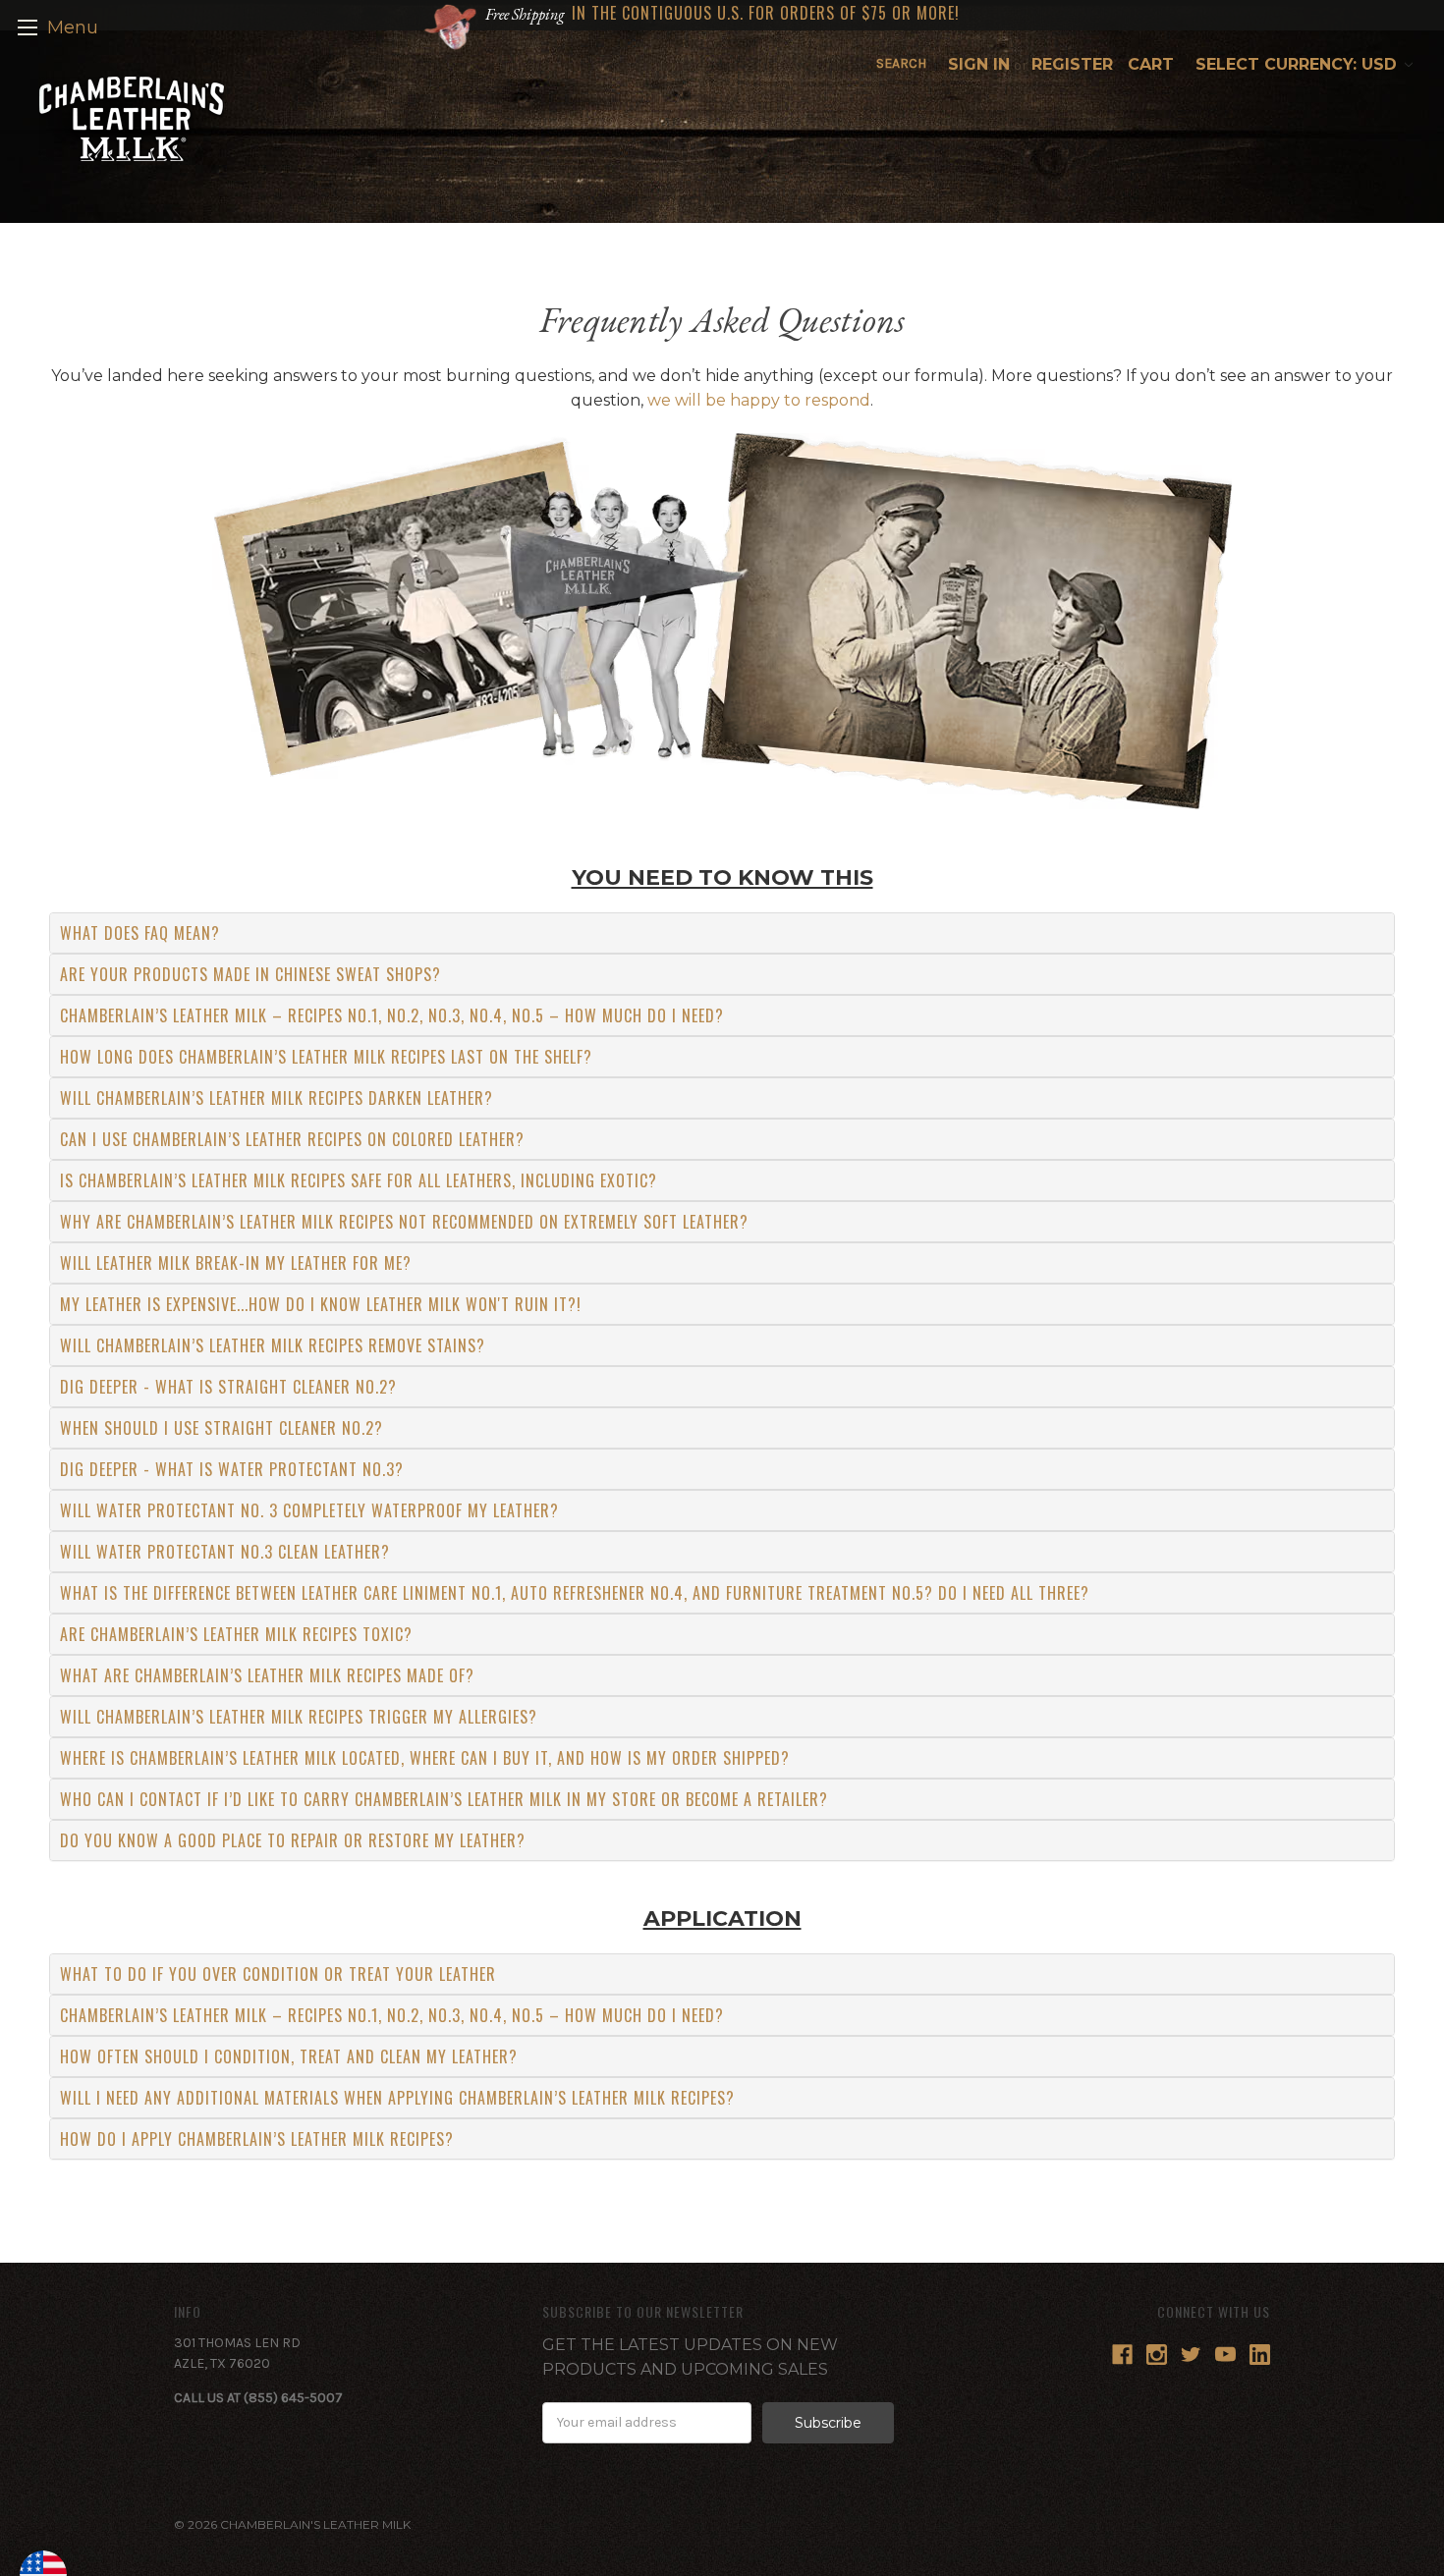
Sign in (979, 64)
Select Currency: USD (1299, 64)
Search (901, 63)
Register (1072, 64)
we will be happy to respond (759, 400)
